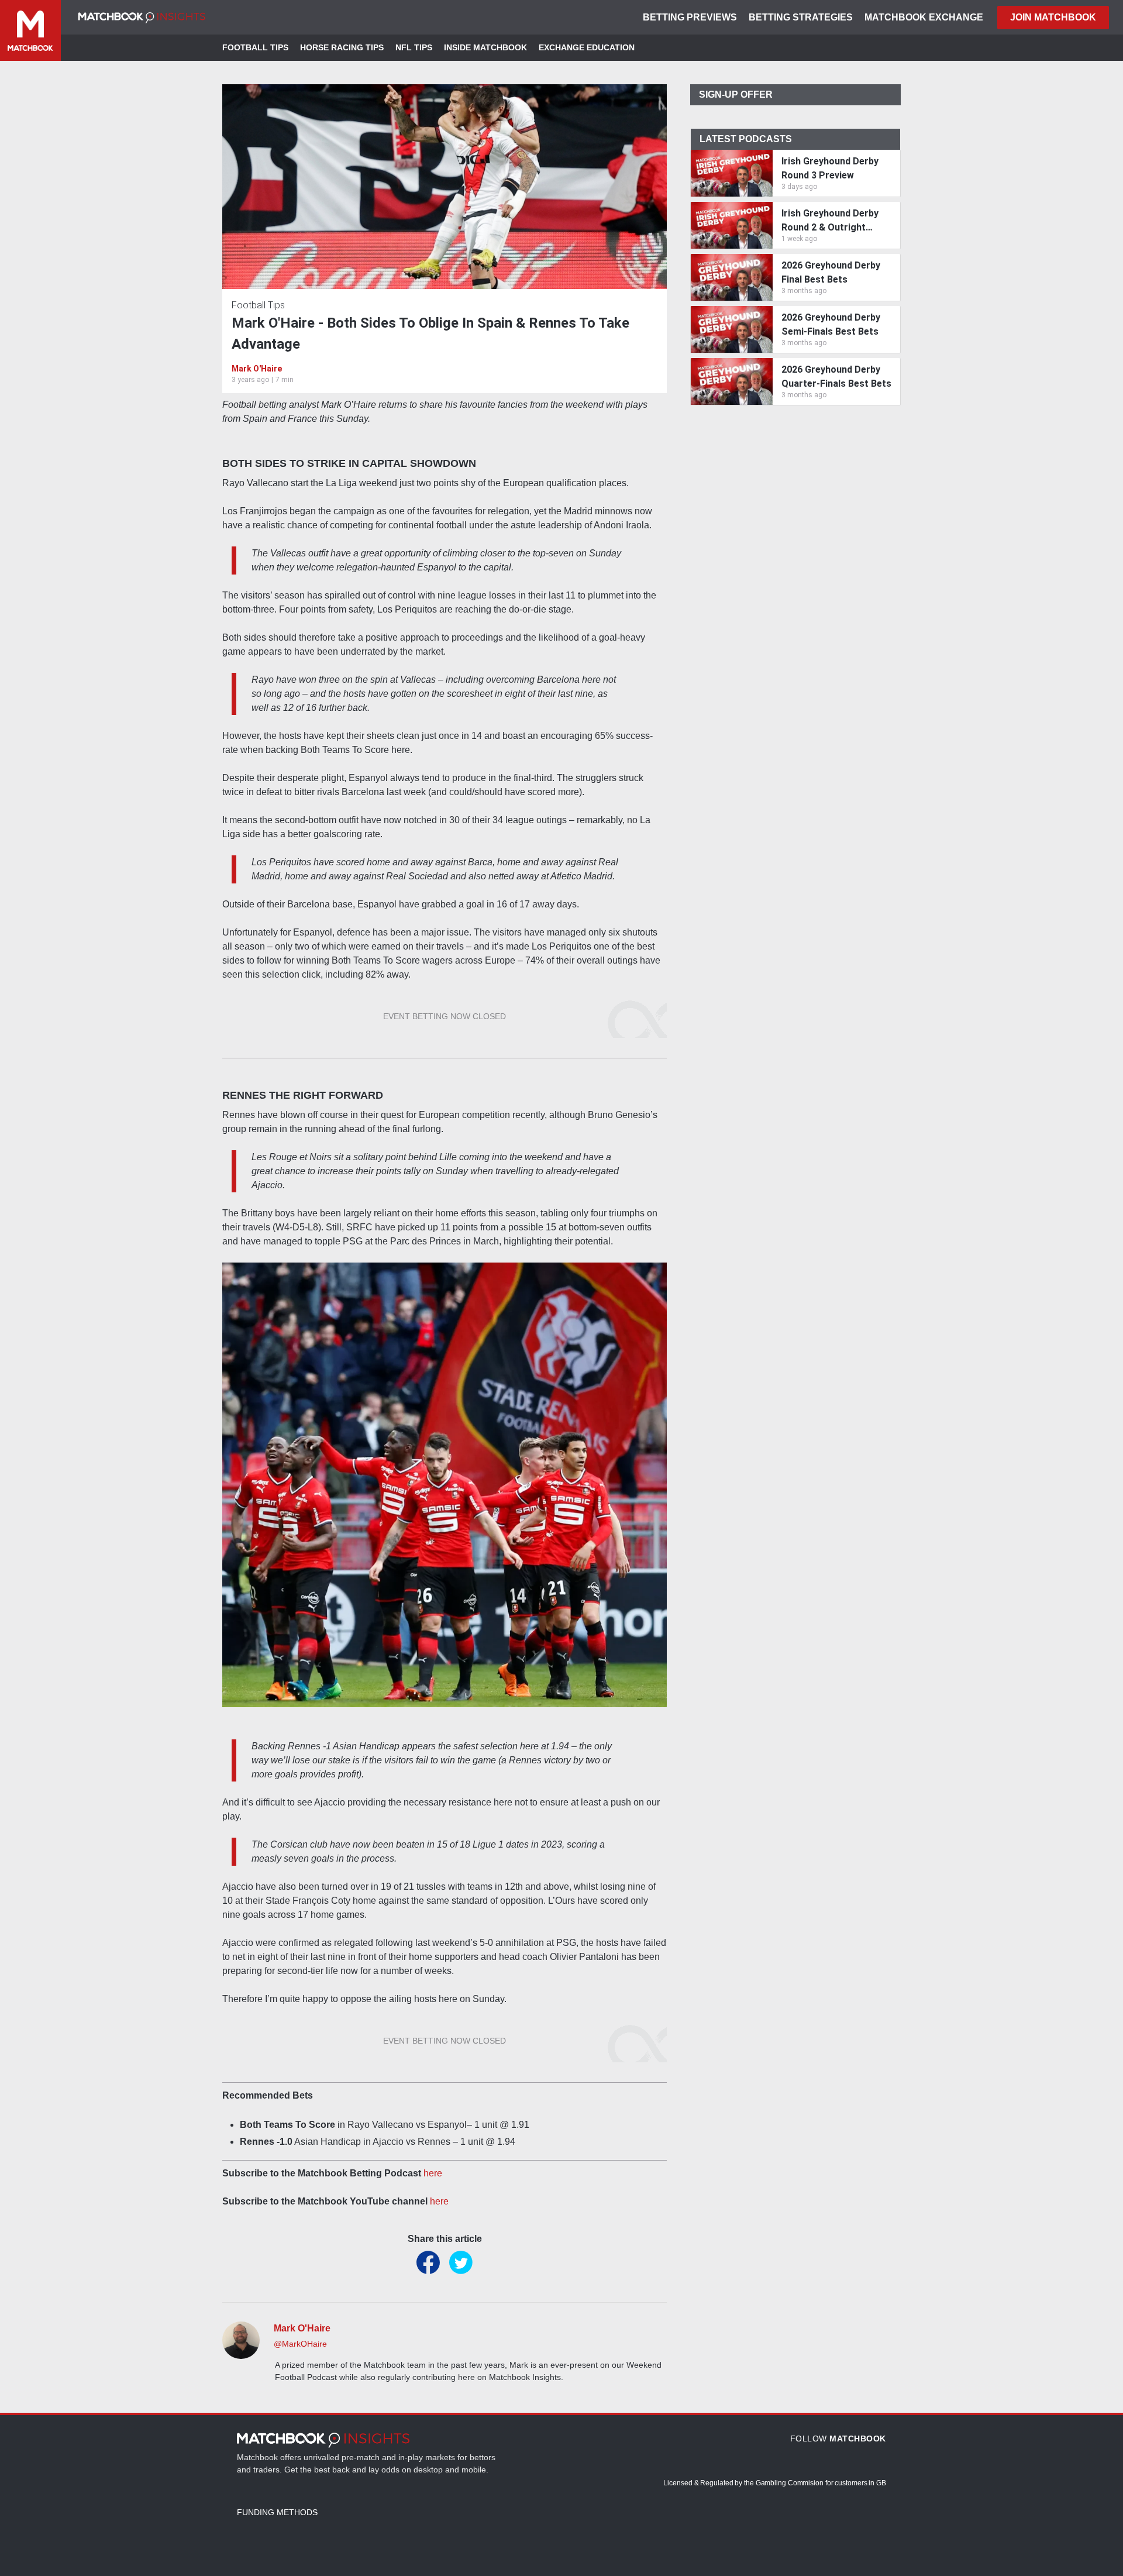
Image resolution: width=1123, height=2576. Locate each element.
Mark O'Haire (257, 369)
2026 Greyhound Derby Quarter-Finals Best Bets (836, 376)
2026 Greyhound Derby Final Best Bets (831, 272)
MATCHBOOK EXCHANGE (924, 17)
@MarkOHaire (300, 2344)
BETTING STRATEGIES (801, 17)
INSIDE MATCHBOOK (485, 47)
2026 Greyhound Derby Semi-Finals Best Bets (831, 324)
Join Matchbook (1053, 17)
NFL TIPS (414, 47)
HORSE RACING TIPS (342, 47)
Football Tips (258, 305)
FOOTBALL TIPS (255, 47)
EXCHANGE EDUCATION (587, 47)
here (433, 2173)
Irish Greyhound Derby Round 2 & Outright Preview (830, 221)
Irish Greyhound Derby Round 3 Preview (830, 168)
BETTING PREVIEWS (690, 17)
